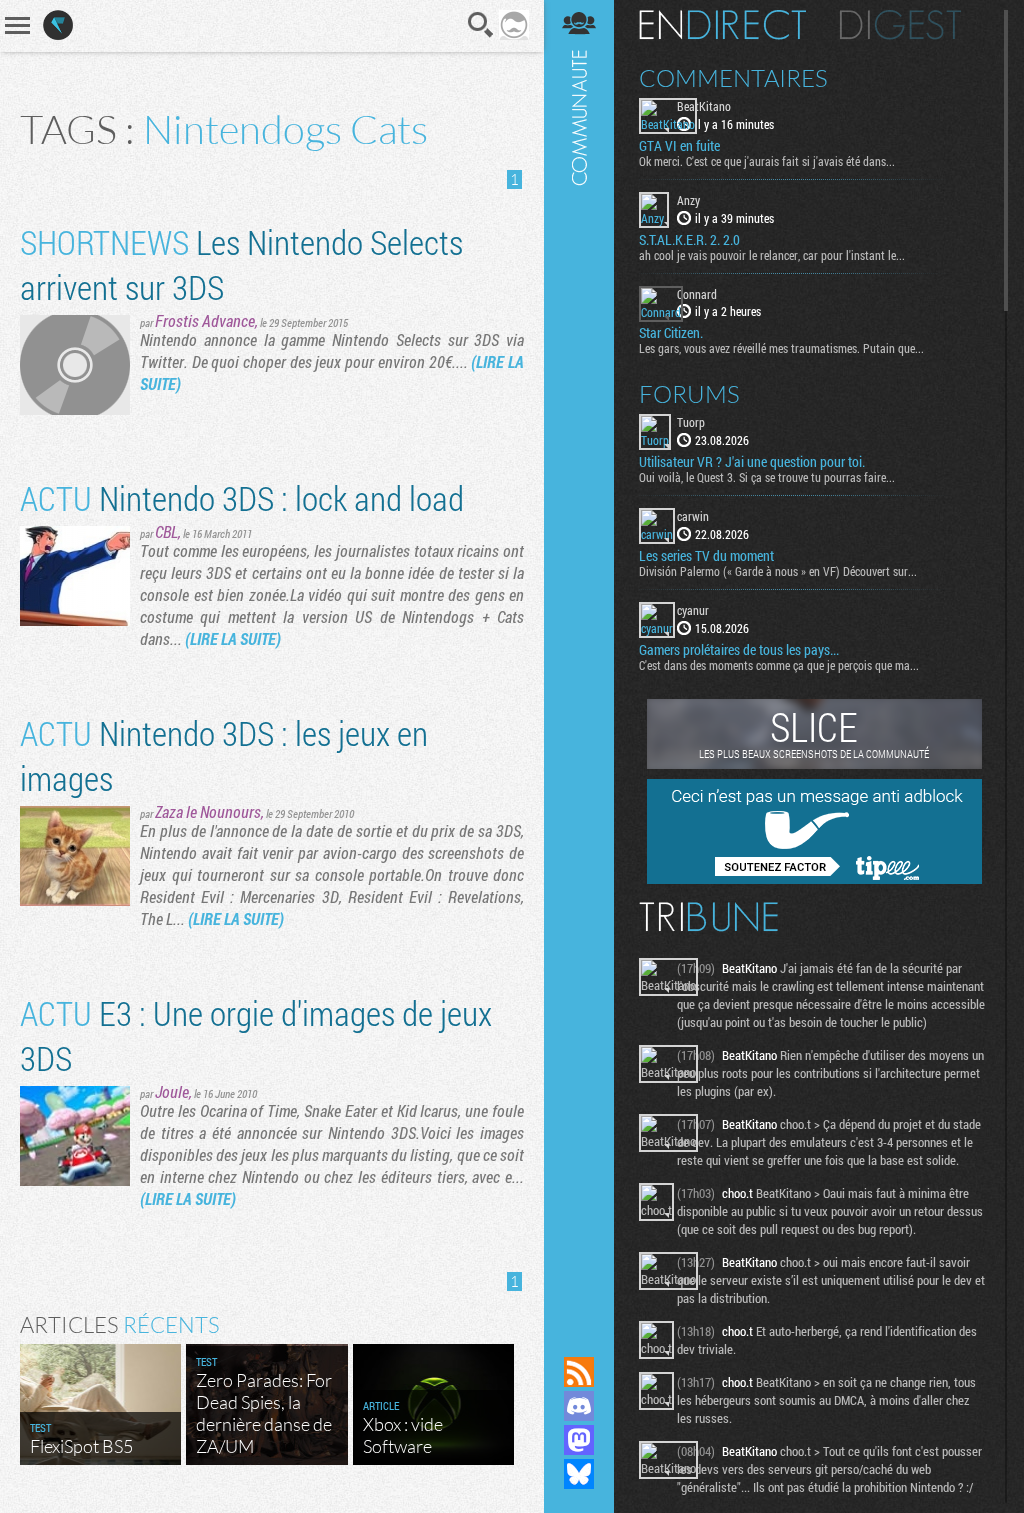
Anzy (688, 200)
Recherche (481, 25)
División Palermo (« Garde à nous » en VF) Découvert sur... (778, 571)
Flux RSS (579, 1372)
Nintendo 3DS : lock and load (242, 497)
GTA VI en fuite (679, 146)
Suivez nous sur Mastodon (579, 1440)
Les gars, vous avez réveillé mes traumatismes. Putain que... (781, 348)
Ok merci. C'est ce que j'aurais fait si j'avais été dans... (767, 161)
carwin (693, 516)
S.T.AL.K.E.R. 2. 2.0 (689, 240)
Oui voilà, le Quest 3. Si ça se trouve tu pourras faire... (767, 477)
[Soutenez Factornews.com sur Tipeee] (814, 879)
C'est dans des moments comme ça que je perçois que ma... (779, 665)
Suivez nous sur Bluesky (579, 1474)
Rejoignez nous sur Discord (579, 1406)
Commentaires (733, 78)
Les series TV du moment (706, 556)
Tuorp (691, 422)
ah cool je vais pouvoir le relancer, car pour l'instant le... (772, 255)
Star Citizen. (671, 333)
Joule (172, 1091)
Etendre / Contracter (579, 1338)
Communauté (579, 659)
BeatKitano (704, 106)
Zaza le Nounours (208, 811)
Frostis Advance (205, 320)
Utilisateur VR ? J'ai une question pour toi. (752, 462)
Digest (900, 25)
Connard (697, 294)
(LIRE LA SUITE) (233, 638)
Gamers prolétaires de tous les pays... (739, 650)
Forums (689, 394)
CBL (166, 531)
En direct (722, 25)
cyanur (693, 610)
